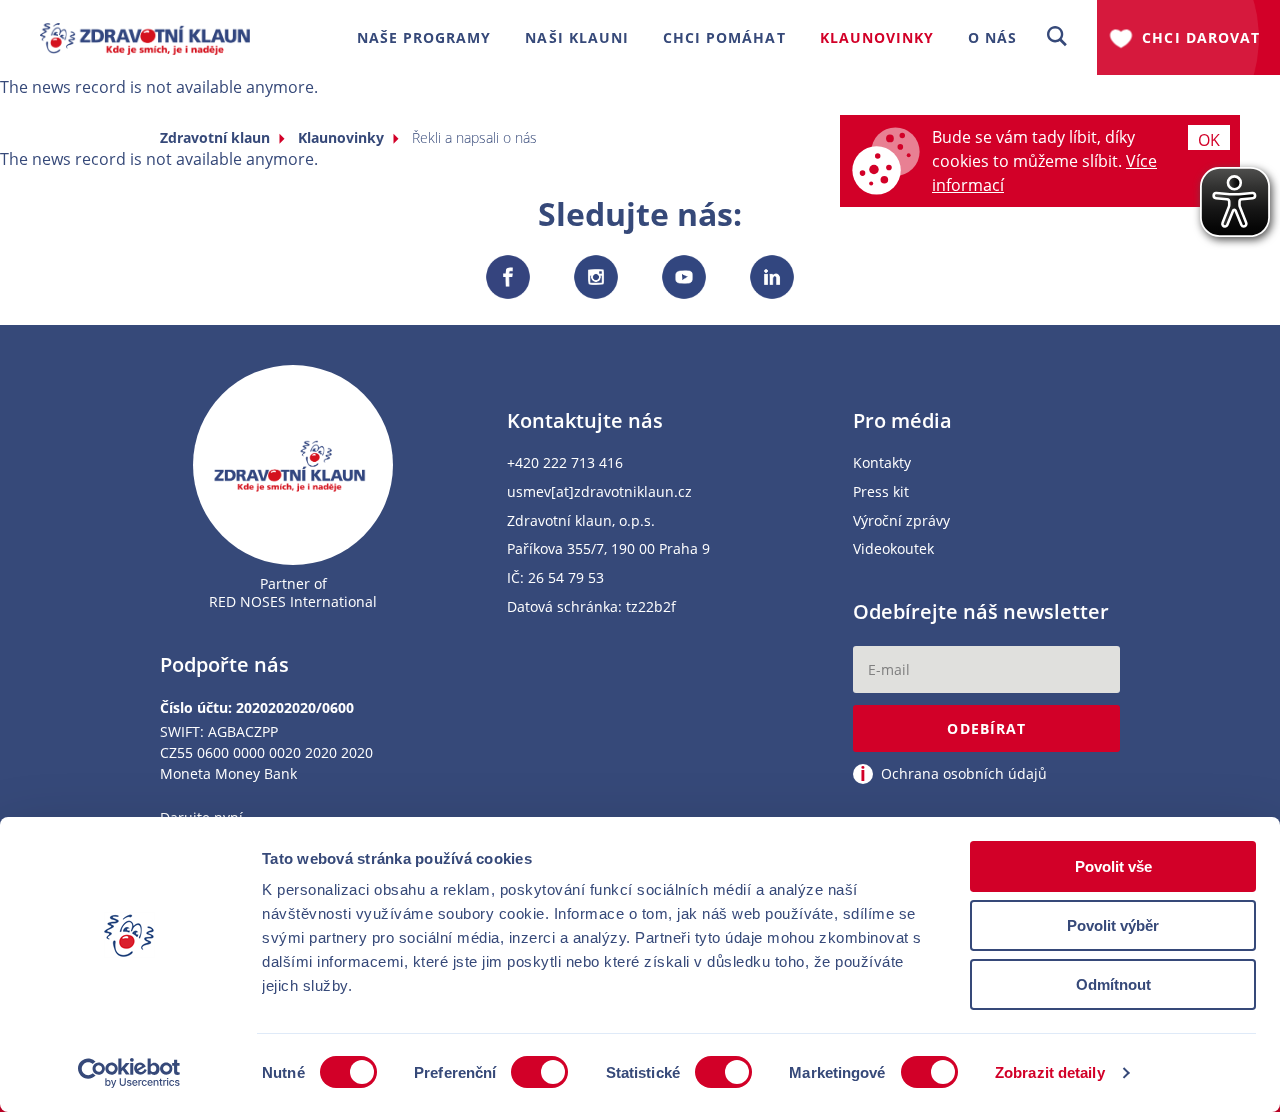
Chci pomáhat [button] (724, 37)
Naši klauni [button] (577, 37)
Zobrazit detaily (1050, 1072)
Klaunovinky (341, 137)
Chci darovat (1201, 37)
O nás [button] (992, 37)
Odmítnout (1113, 984)
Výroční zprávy (901, 521)
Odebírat (986, 728)
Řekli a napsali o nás (474, 137)
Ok (1209, 139)
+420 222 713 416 (565, 463)
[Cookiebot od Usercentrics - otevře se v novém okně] (129, 1073)
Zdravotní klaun (215, 137)
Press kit (881, 492)
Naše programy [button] (424, 37)
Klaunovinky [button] (877, 37)
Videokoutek (893, 549)
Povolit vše (1113, 866)
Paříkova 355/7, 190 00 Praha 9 (608, 549)
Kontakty (882, 463)
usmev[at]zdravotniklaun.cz (599, 492)
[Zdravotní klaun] (145, 30)
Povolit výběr (1113, 925)
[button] (1057, 37)
